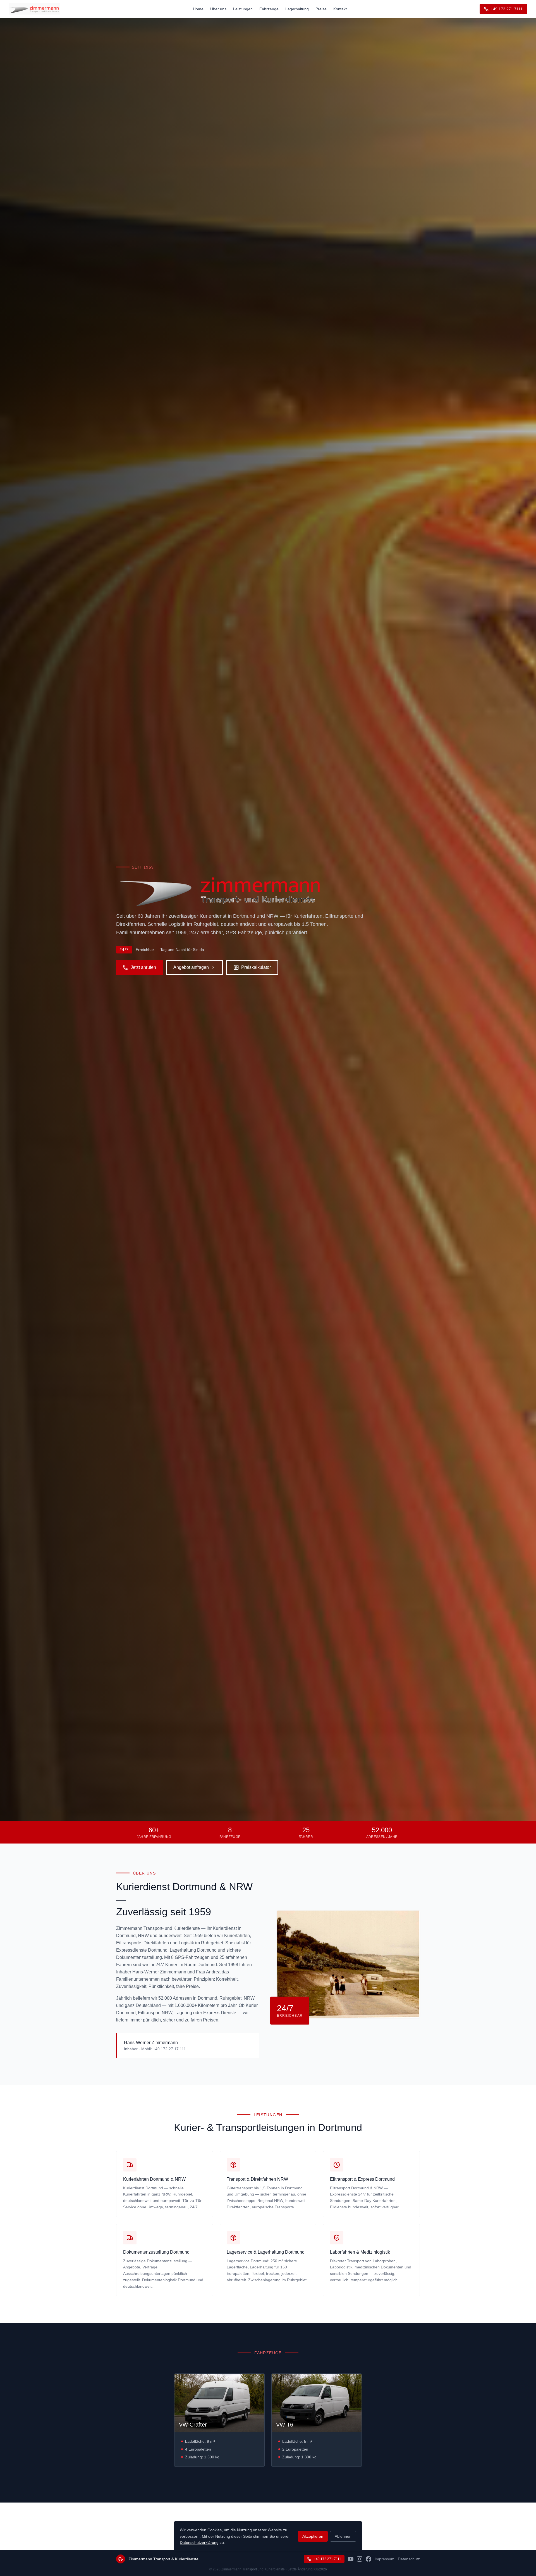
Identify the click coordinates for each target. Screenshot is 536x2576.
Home (198, 9)
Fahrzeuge (269, 9)
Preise (321, 9)
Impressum (385, 2559)
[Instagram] (360, 2559)
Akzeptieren (313, 2536)
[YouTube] (351, 2559)
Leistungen (243, 9)
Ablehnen (343, 2536)
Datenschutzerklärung (199, 2542)
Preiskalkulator (256, 967)
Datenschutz (409, 2559)
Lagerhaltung (297, 9)
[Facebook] (368, 2559)
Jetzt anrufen (143, 967)
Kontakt (340, 9)
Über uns (218, 9)
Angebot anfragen (191, 967)
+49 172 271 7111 (507, 9)
